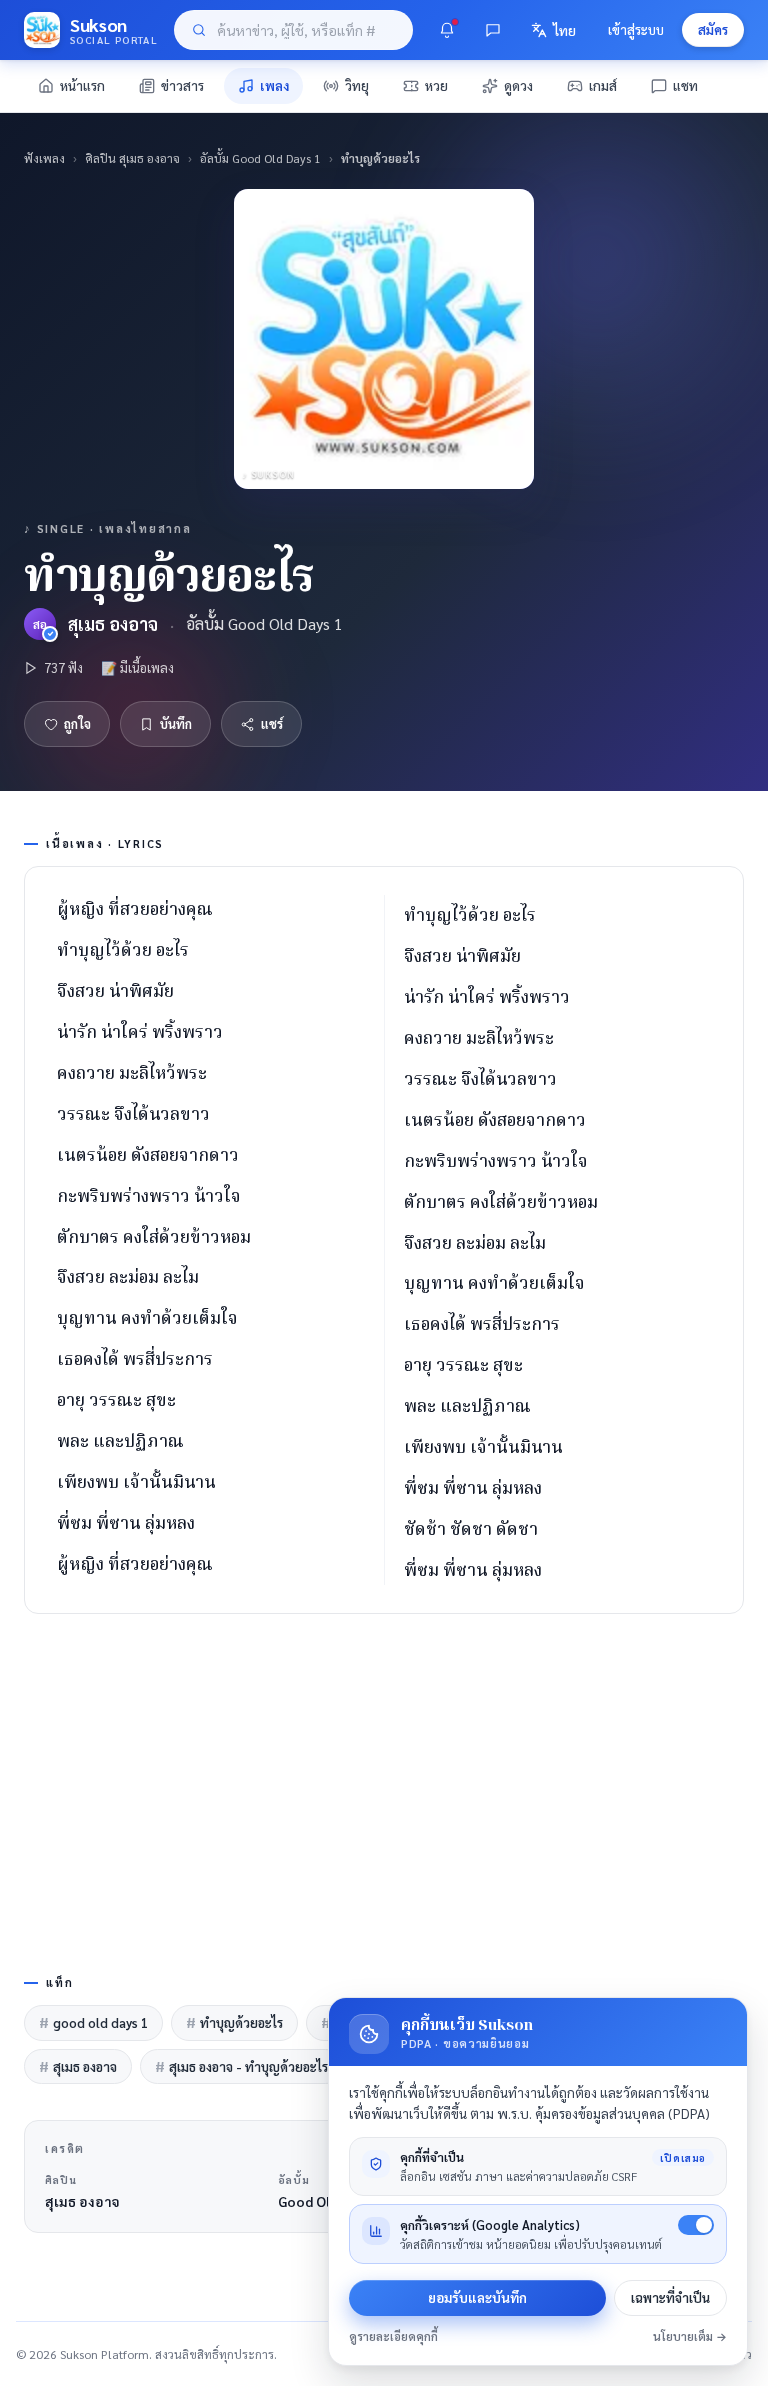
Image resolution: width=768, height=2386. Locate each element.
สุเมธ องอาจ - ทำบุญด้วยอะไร (241, 2066)
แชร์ (272, 723)
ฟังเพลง (44, 158)
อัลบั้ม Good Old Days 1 (260, 158)
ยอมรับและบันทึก (477, 2297)
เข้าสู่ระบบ (636, 29)
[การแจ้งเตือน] (447, 30)
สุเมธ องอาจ (113, 623)
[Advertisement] (384, 1790)
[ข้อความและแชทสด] (493, 30)
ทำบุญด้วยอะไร (234, 2022)
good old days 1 (93, 2022)
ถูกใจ (77, 723)
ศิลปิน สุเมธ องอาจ (132, 158)
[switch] (696, 2225)
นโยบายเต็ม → (690, 2336)
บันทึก (176, 723)
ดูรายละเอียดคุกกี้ (393, 2336)
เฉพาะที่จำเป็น (670, 2297)
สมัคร (713, 29)
